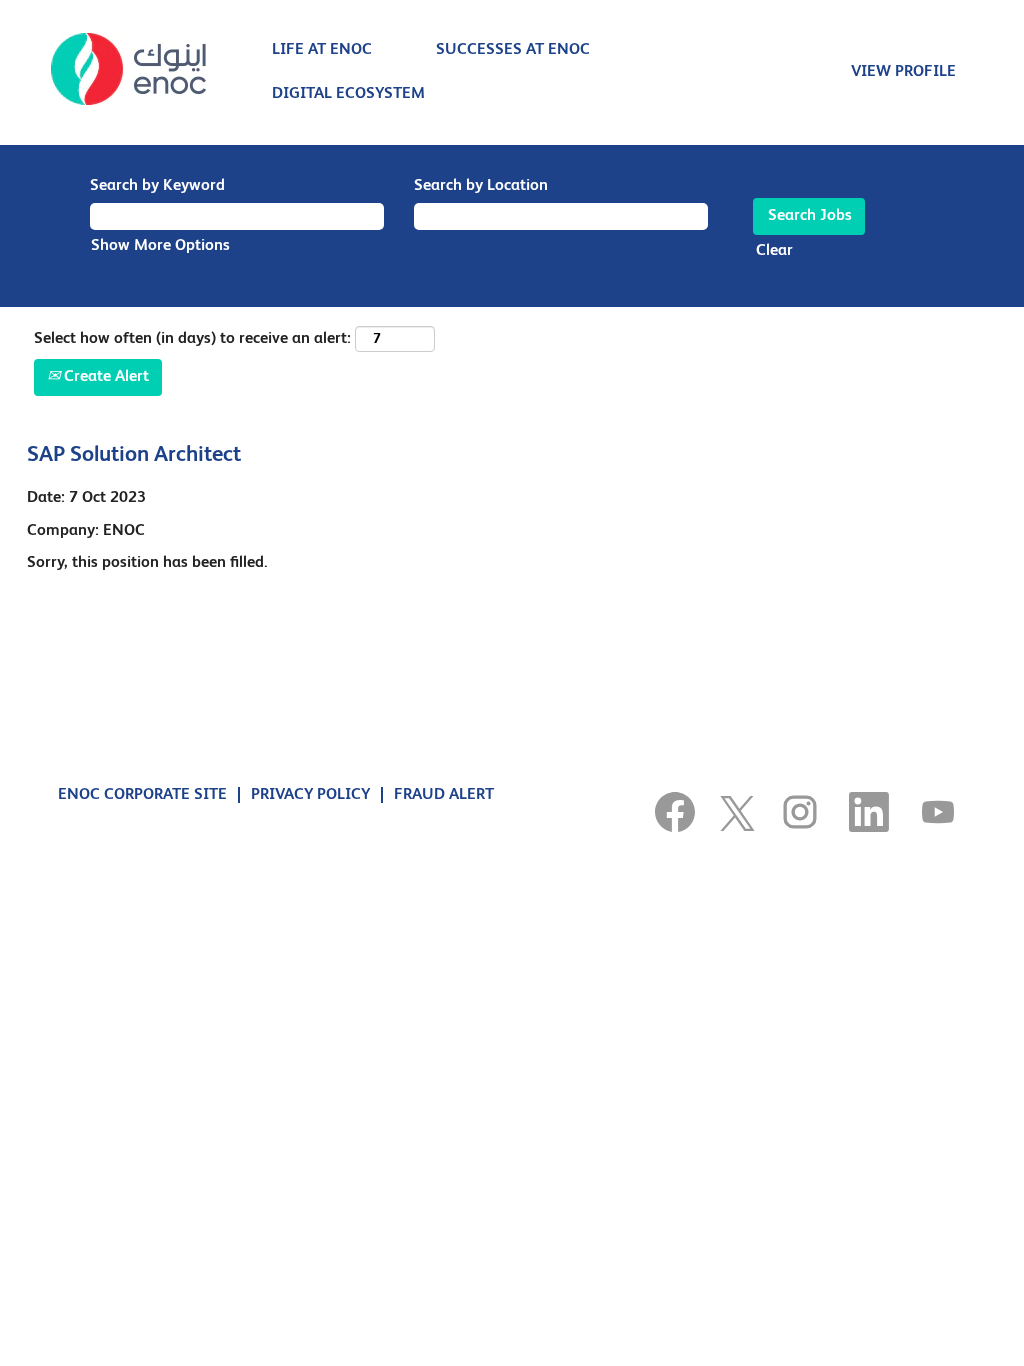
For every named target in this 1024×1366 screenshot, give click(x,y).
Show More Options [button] (160, 246)
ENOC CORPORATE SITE (142, 795)
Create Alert (104, 377)
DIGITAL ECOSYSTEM (348, 94)
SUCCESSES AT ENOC (513, 50)
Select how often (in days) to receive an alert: (192, 339)
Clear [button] (774, 251)
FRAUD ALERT (444, 795)
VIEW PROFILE (903, 72)
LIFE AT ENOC (322, 50)
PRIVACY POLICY (310, 795)
